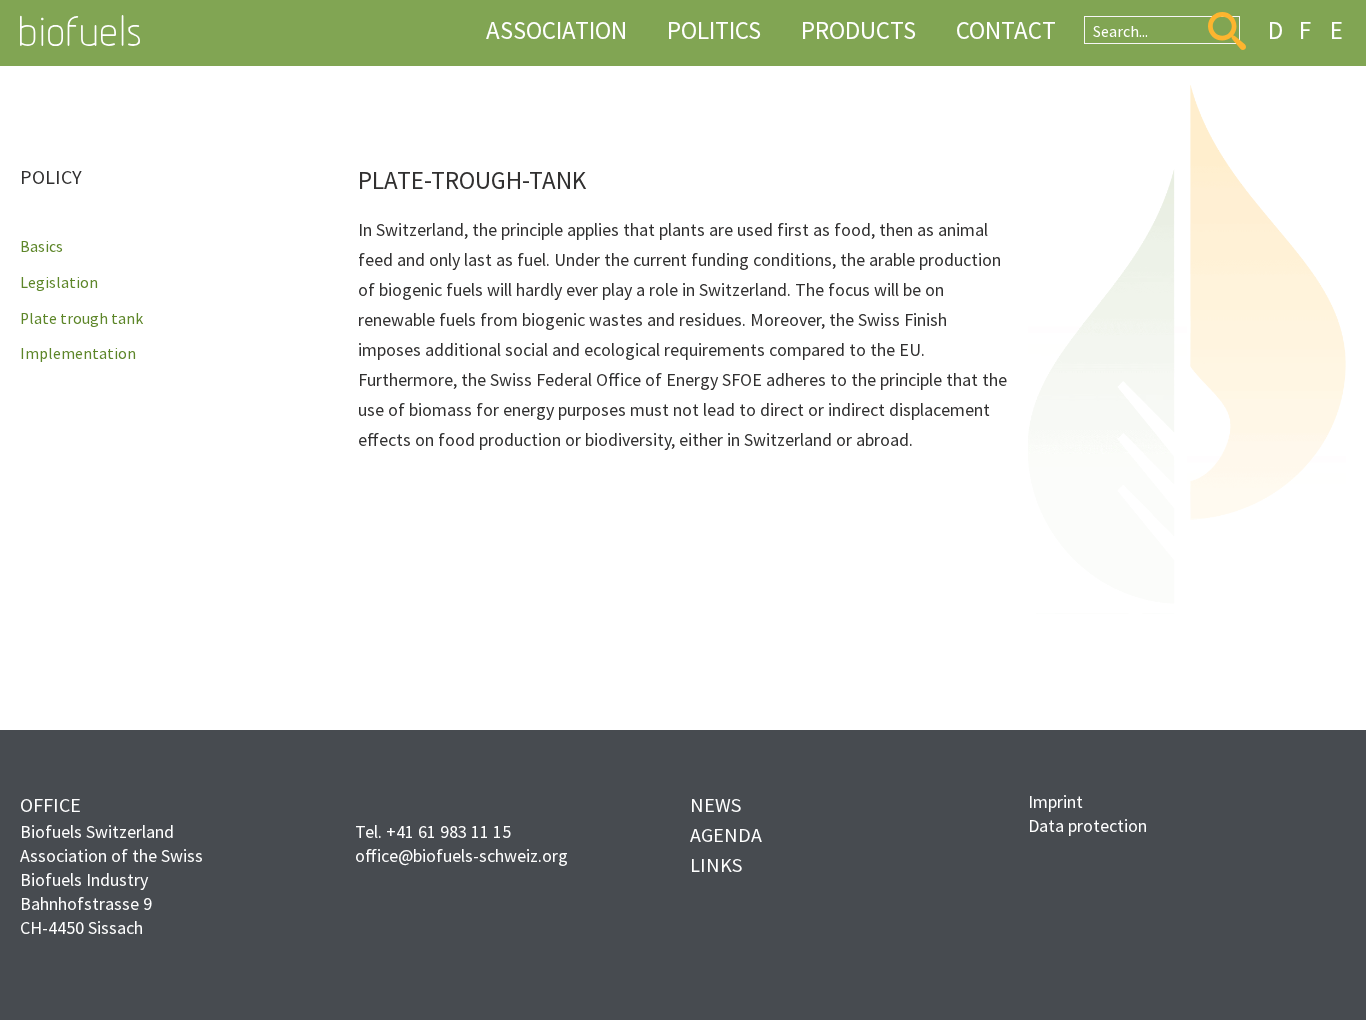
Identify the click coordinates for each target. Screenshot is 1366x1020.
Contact (1006, 30)
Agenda (726, 834)
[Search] (1227, 31)
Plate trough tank (81, 319)
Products (858, 30)
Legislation (59, 283)
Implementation (78, 354)
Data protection (1087, 825)
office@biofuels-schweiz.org (461, 855)
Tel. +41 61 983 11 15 (433, 831)
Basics (41, 247)
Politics (714, 30)
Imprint (1055, 801)
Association (556, 30)
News (715, 804)
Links (716, 864)
